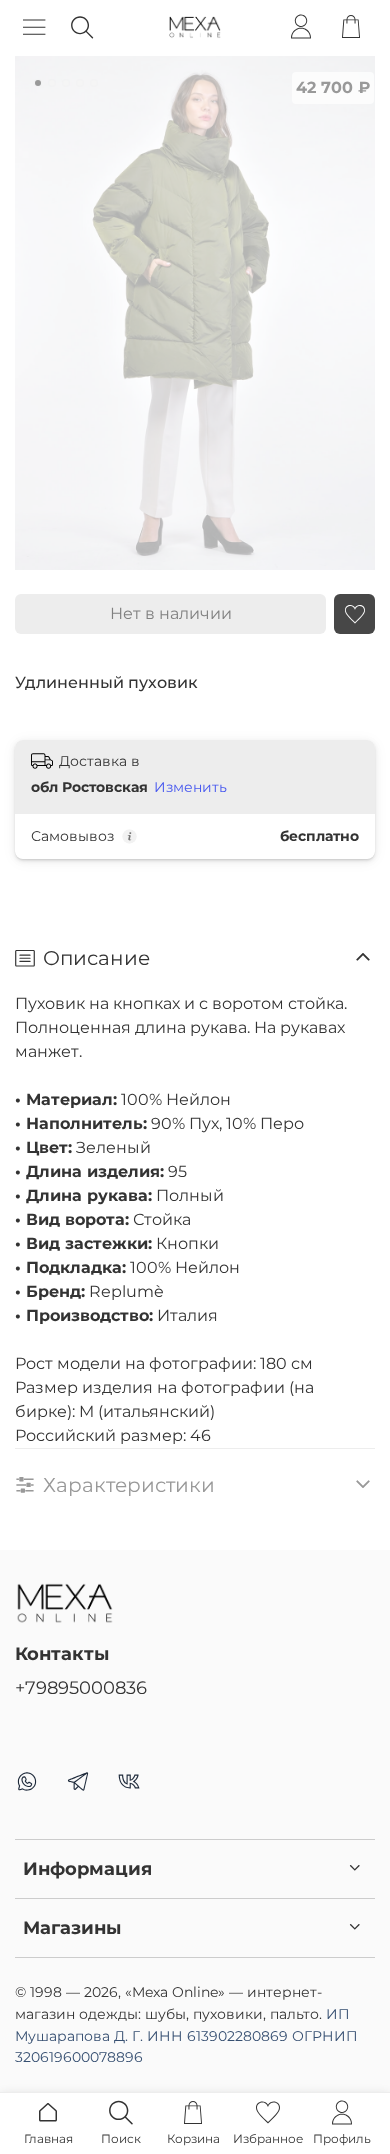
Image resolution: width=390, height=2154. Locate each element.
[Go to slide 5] (94, 83)
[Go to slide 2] (52, 83)
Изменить (190, 787)
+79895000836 (81, 1687)
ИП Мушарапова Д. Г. (186, 2035)
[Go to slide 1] (38, 83)
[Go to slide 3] (66, 83)
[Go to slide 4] (80, 83)
